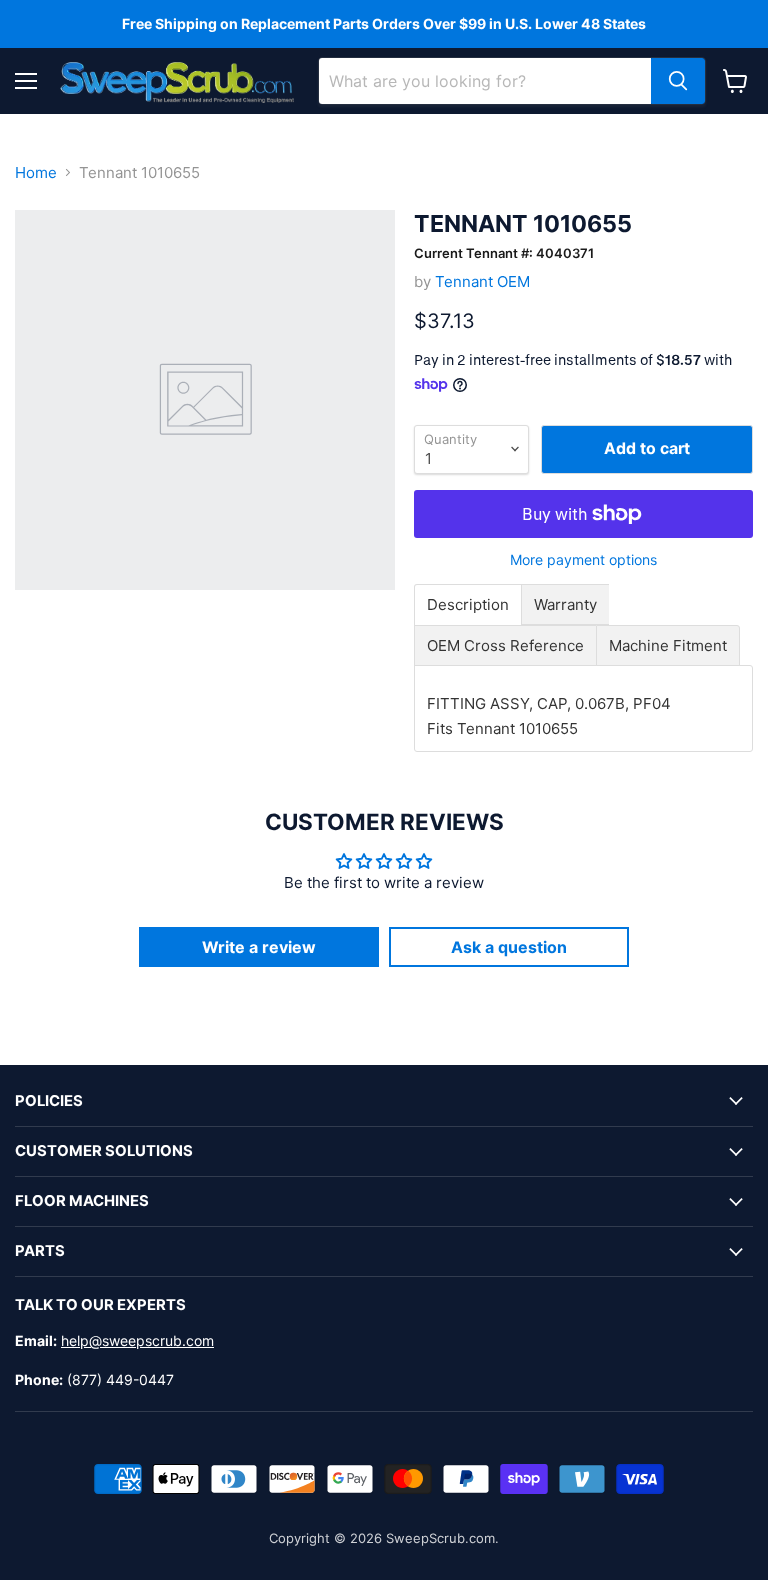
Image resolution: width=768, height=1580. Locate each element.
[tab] (468, 604)
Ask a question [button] (509, 947)
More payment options (583, 560)
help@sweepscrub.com (137, 1340)
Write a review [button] (259, 947)
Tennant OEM (482, 281)
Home (36, 172)
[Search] (678, 81)
